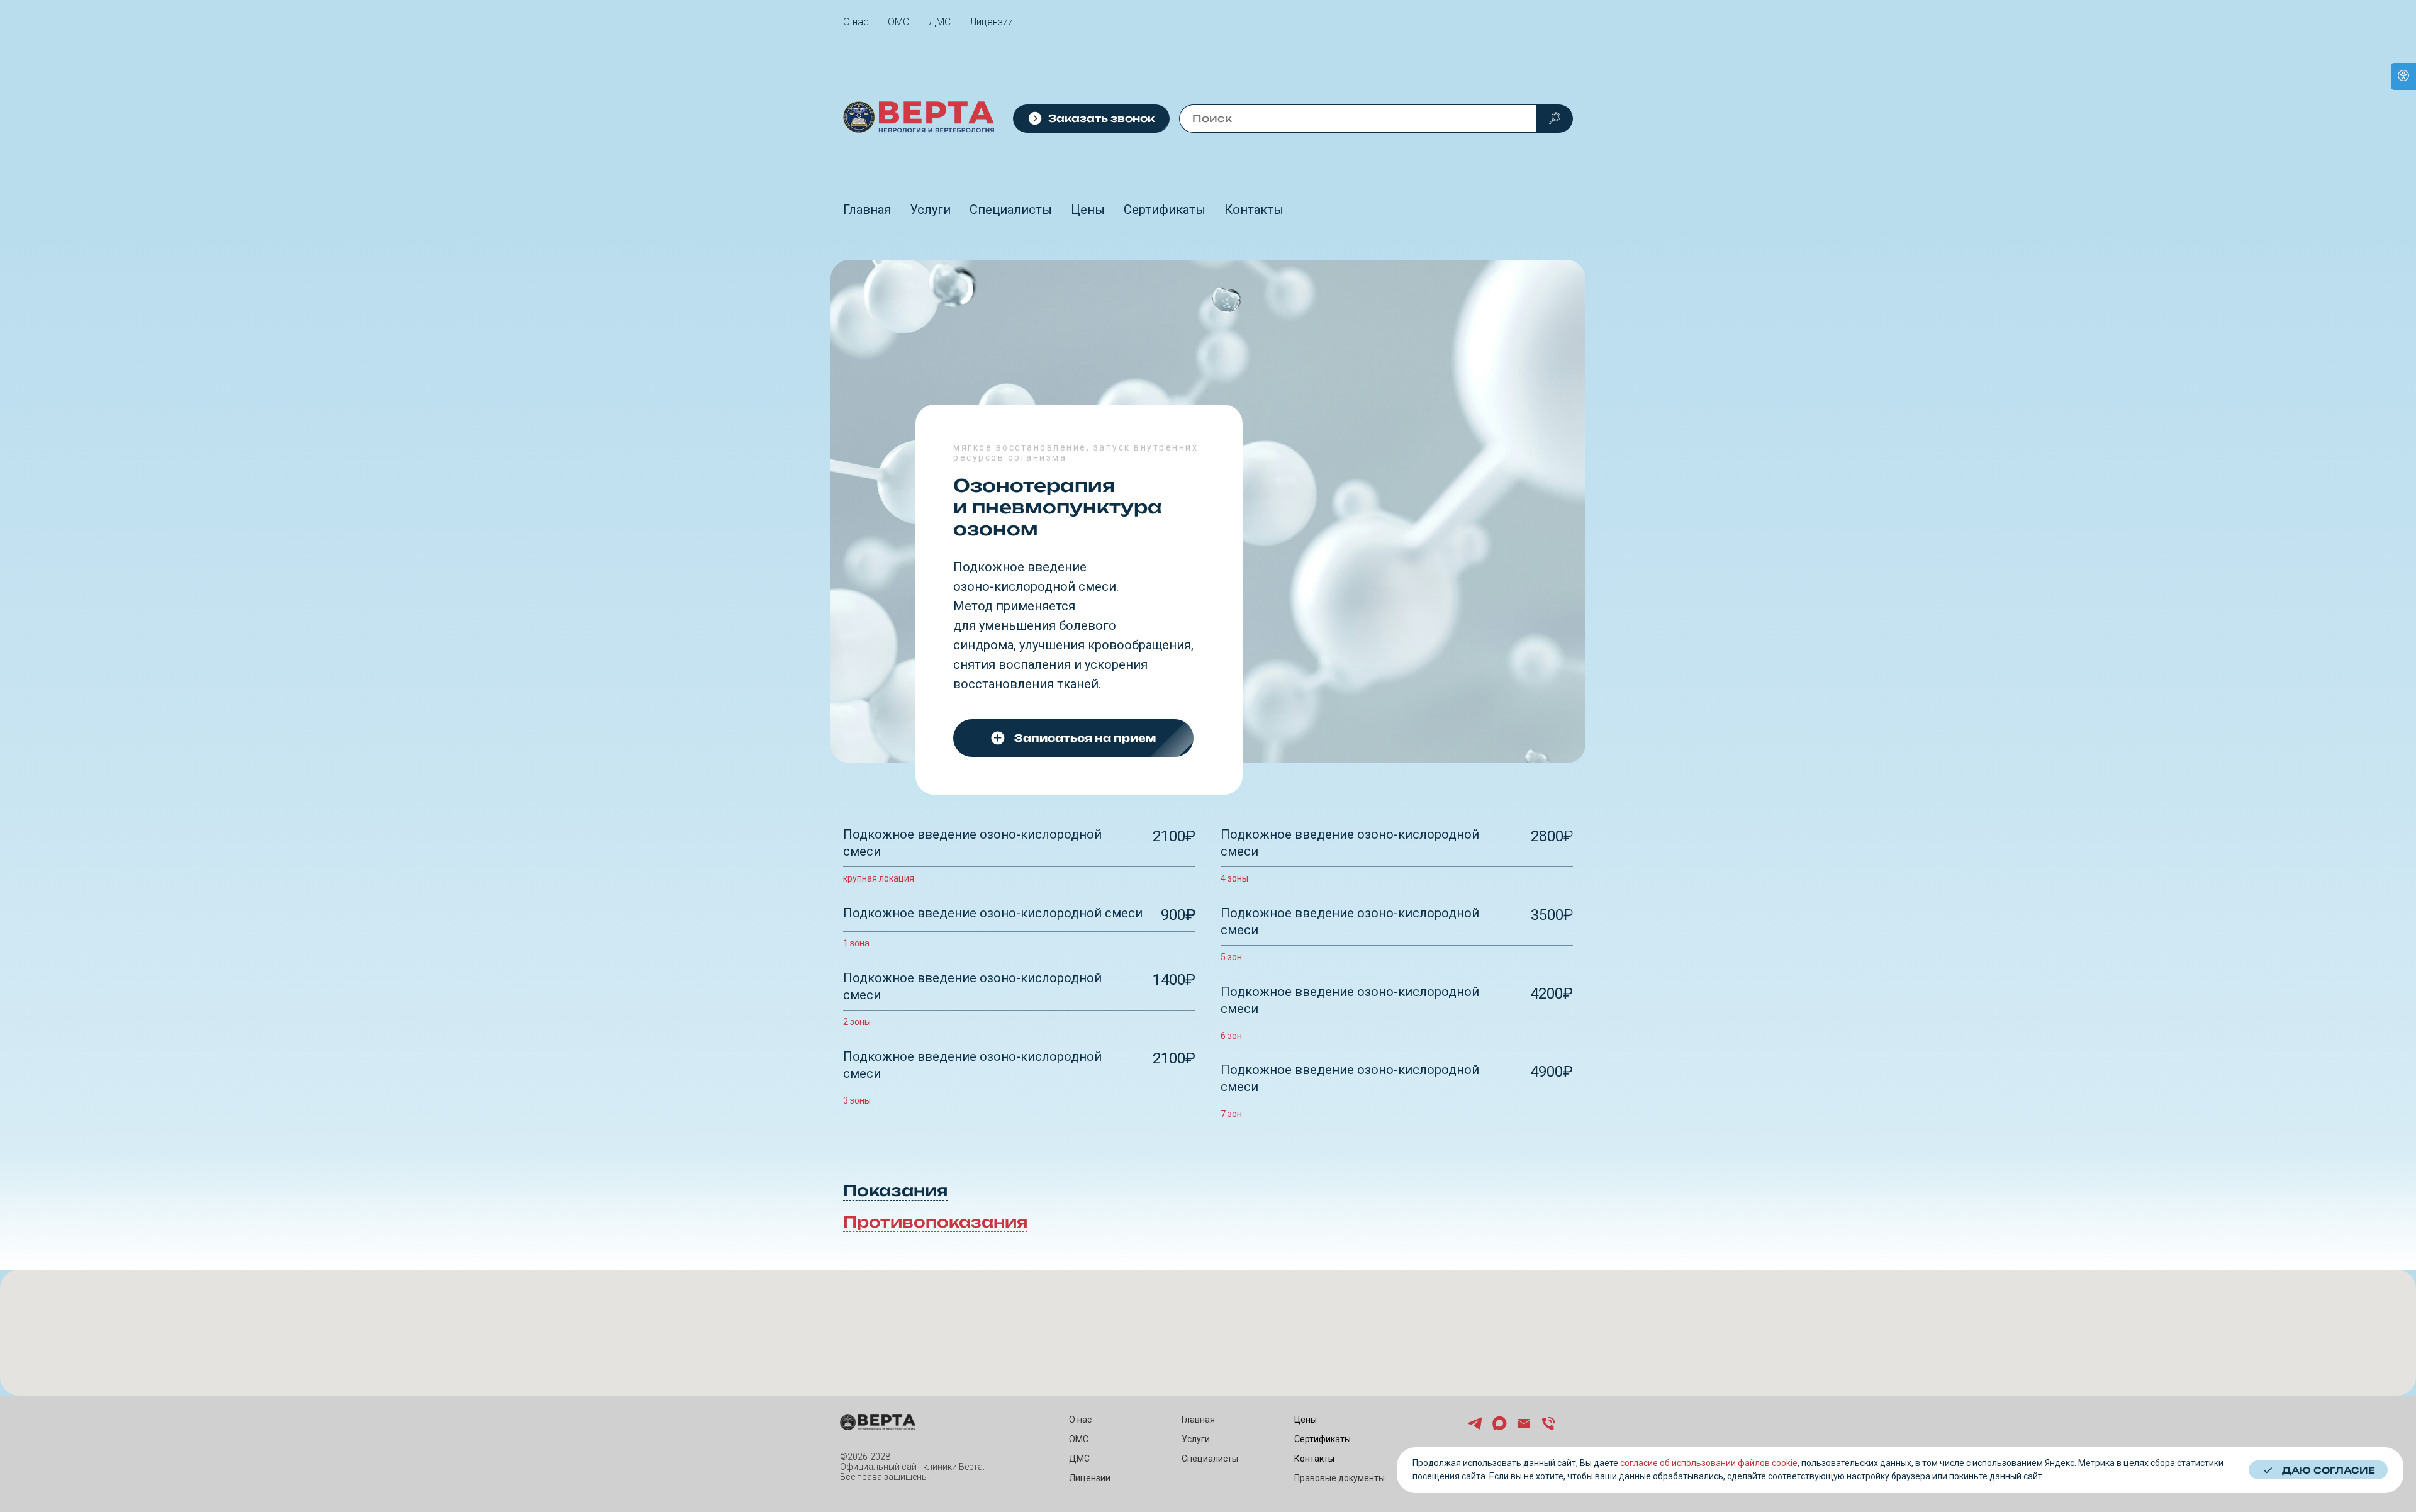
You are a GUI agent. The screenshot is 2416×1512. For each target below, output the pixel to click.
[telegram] (1475, 1429)
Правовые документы (1339, 1478)
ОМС (898, 22)
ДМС (939, 22)
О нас (856, 22)
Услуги (930, 210)
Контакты (1254, 210)
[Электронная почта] (1524, 1429)
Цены (1088, 210)
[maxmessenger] (1499, 1429)
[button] (1091, 119)
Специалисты (1011, 210)
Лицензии (991, 22)
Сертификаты (1165, 210)
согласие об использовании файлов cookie (1709, 1463)
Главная (867, 210)
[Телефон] (1548, 1429)
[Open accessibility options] (2403, 76)
